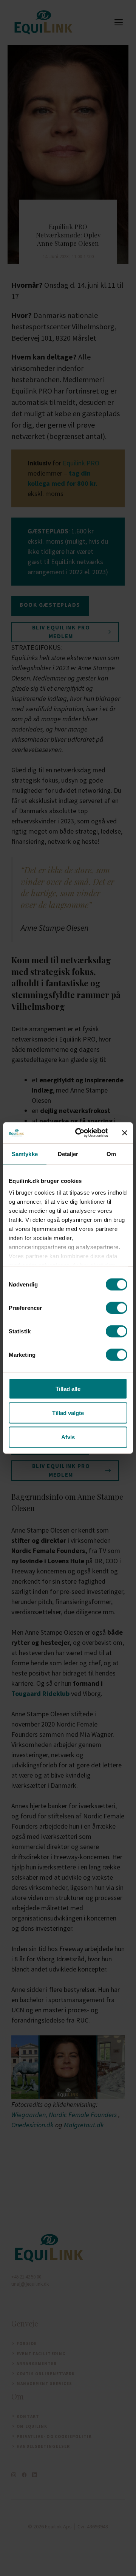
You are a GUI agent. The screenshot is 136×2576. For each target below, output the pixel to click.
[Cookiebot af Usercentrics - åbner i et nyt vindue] (80, 1133)
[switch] (117, 1308)
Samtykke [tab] (25, 1154)
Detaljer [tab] (68, 1154)
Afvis (68, 1437)
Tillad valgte (68, 1413)
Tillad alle (68, 1388)
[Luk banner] (125, 1133)
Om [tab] (111, 1154)
